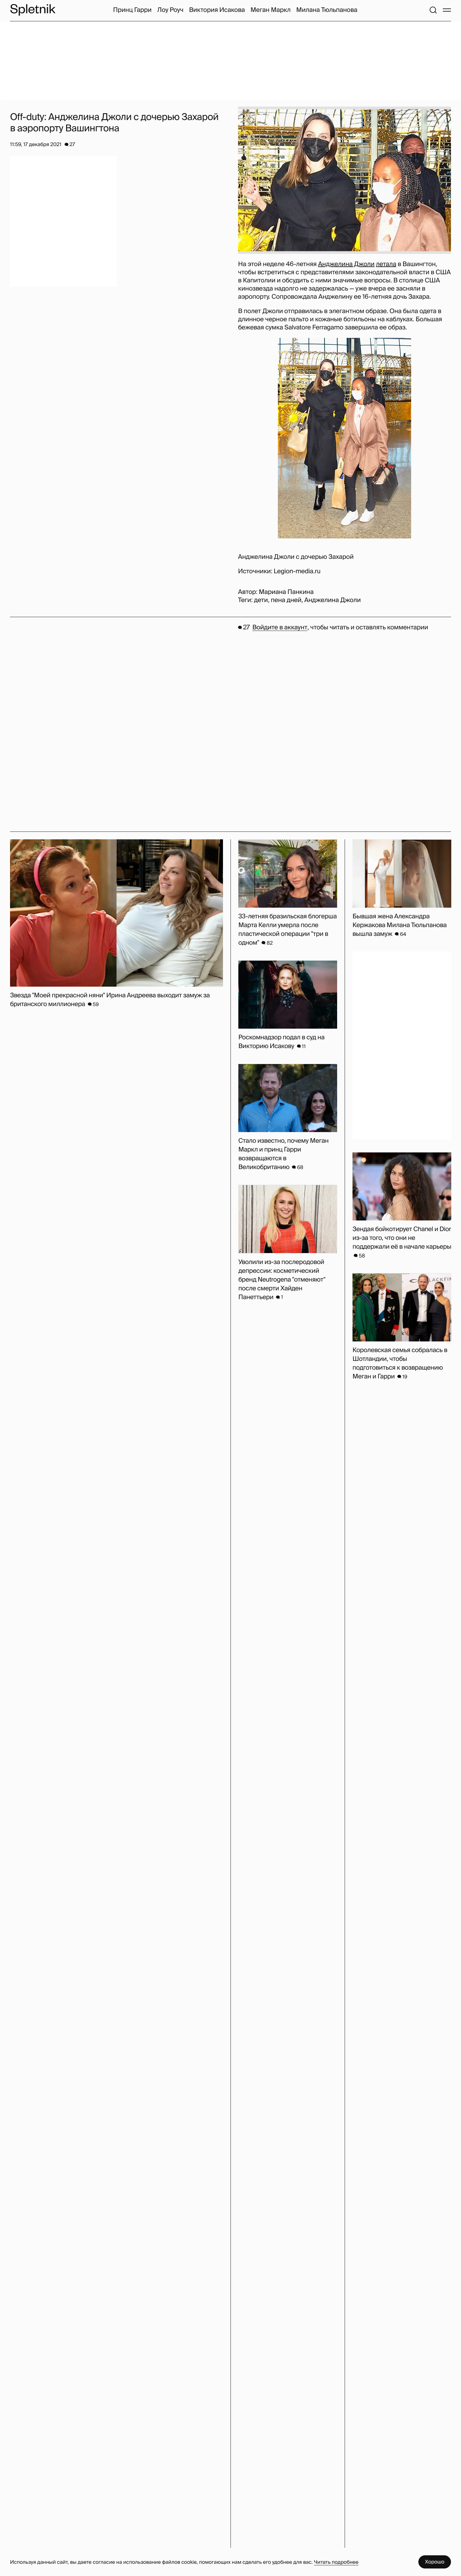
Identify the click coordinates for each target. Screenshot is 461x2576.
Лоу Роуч (170, 10)
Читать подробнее (336, 2562)
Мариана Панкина (286, 592)
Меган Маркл (271, 10)
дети (261, 600)
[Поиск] (433, 10)
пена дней (286, 600)
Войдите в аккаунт (280, 627)
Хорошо (435, 2562)
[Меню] (447, 10)
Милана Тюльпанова (327, 10)
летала (386, 264)
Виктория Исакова (217, 10)
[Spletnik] (33, 10)
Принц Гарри (132, 10)
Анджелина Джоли (346, 264)
